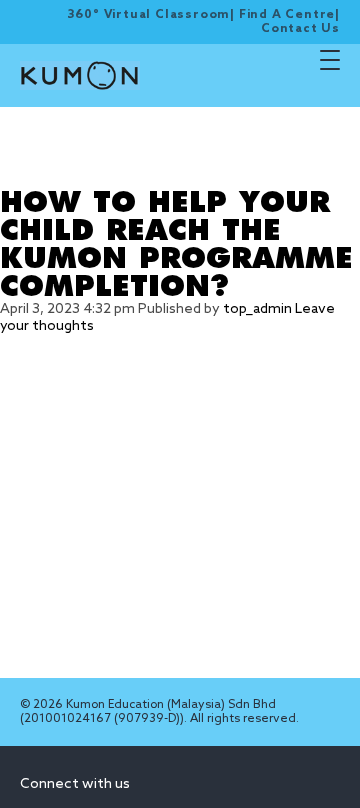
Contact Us (300, 29)
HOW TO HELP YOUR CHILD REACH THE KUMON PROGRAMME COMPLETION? (176, 245)
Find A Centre (287, 15)
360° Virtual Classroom (149, 15)
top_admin (257, 309)
